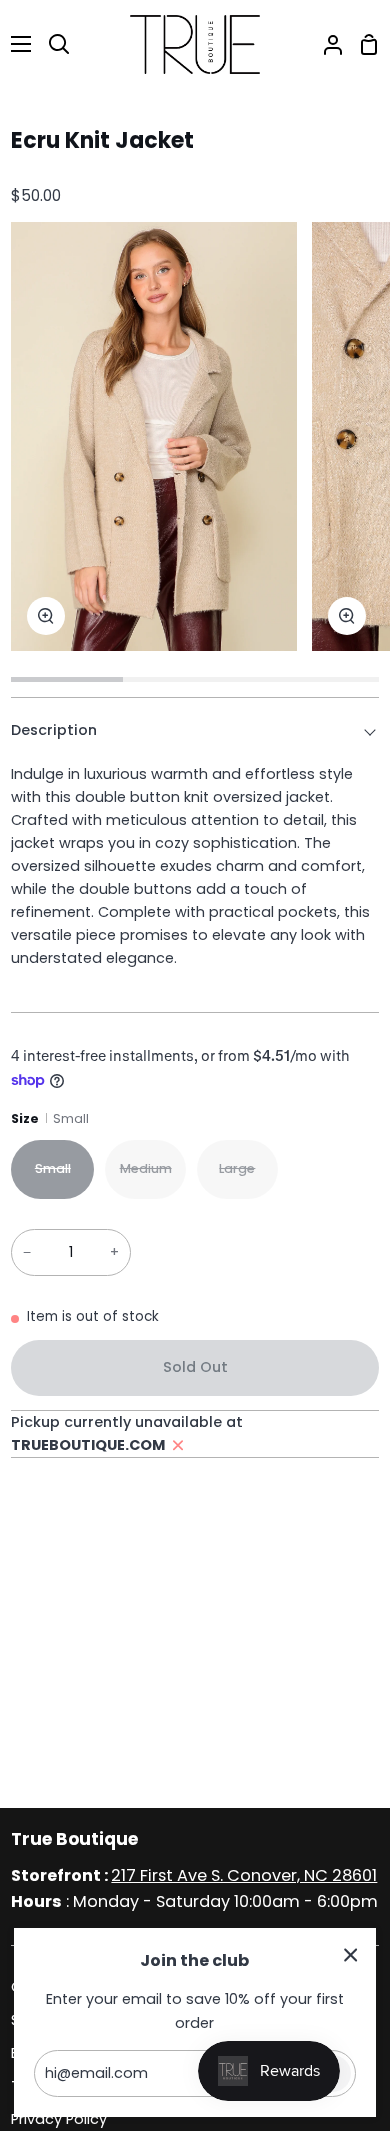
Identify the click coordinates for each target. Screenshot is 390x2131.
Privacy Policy (59, 2119)
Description (54, 730)
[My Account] (325, 44)
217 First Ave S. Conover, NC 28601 (244, 1875)
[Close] (351, 1954)
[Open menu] (16, 44)
